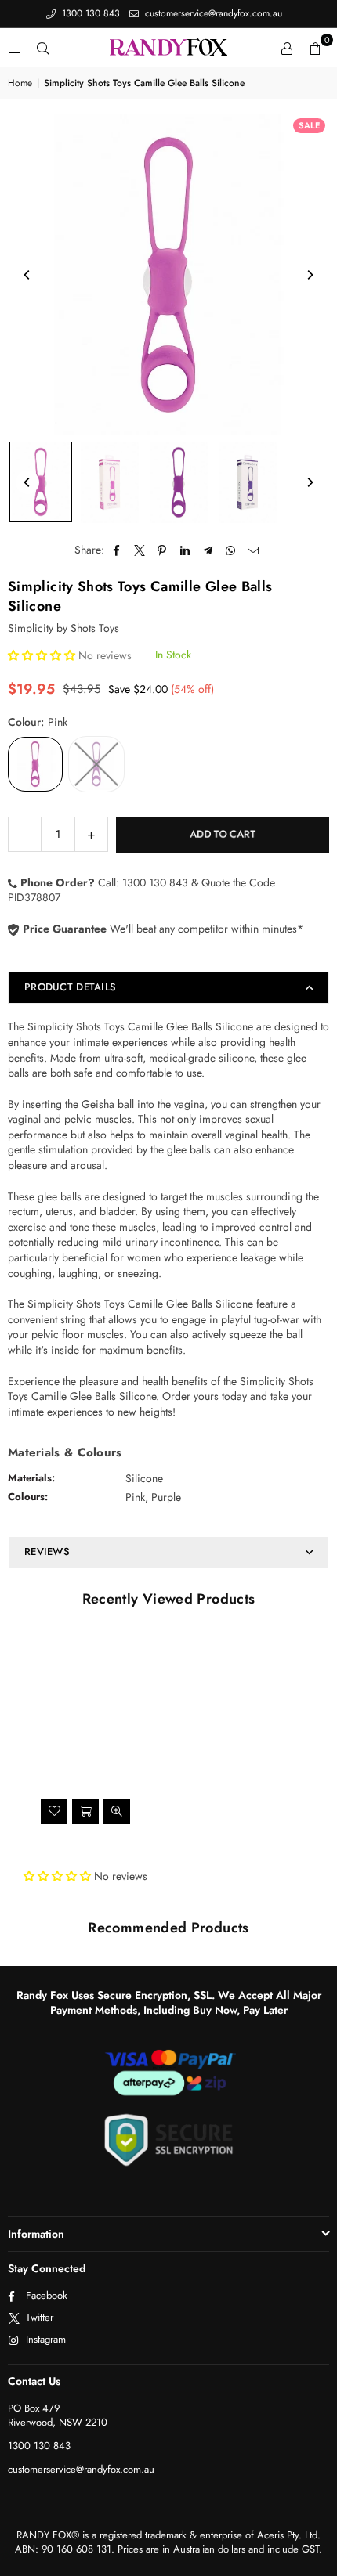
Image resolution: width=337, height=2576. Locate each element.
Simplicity (31, 628)
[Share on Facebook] (117, 550)
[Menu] (15, 48)
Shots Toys (95, 628)
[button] (315, 48)
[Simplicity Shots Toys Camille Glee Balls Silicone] (41, 482)
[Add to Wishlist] (54, 1811)
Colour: (38, 722)
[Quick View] (117, 1811)
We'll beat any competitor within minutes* (161, 929)
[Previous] (27, 275)
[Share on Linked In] (185, 550)
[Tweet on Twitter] (140, 550)
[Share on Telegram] (208, 550)
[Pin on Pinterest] (163, 550)
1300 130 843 (89, 13)
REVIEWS (47, 1551)
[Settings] (287, 48)
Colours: (28, 1497)
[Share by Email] (254, 550)
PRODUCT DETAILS (70, 987)
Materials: (31, 1478)
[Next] (310, 275)
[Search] (43, 48)
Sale (309, 125)
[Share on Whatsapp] (231, 550)
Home (20, 83)
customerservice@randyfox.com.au (212, 13)
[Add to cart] (85, 1811)
